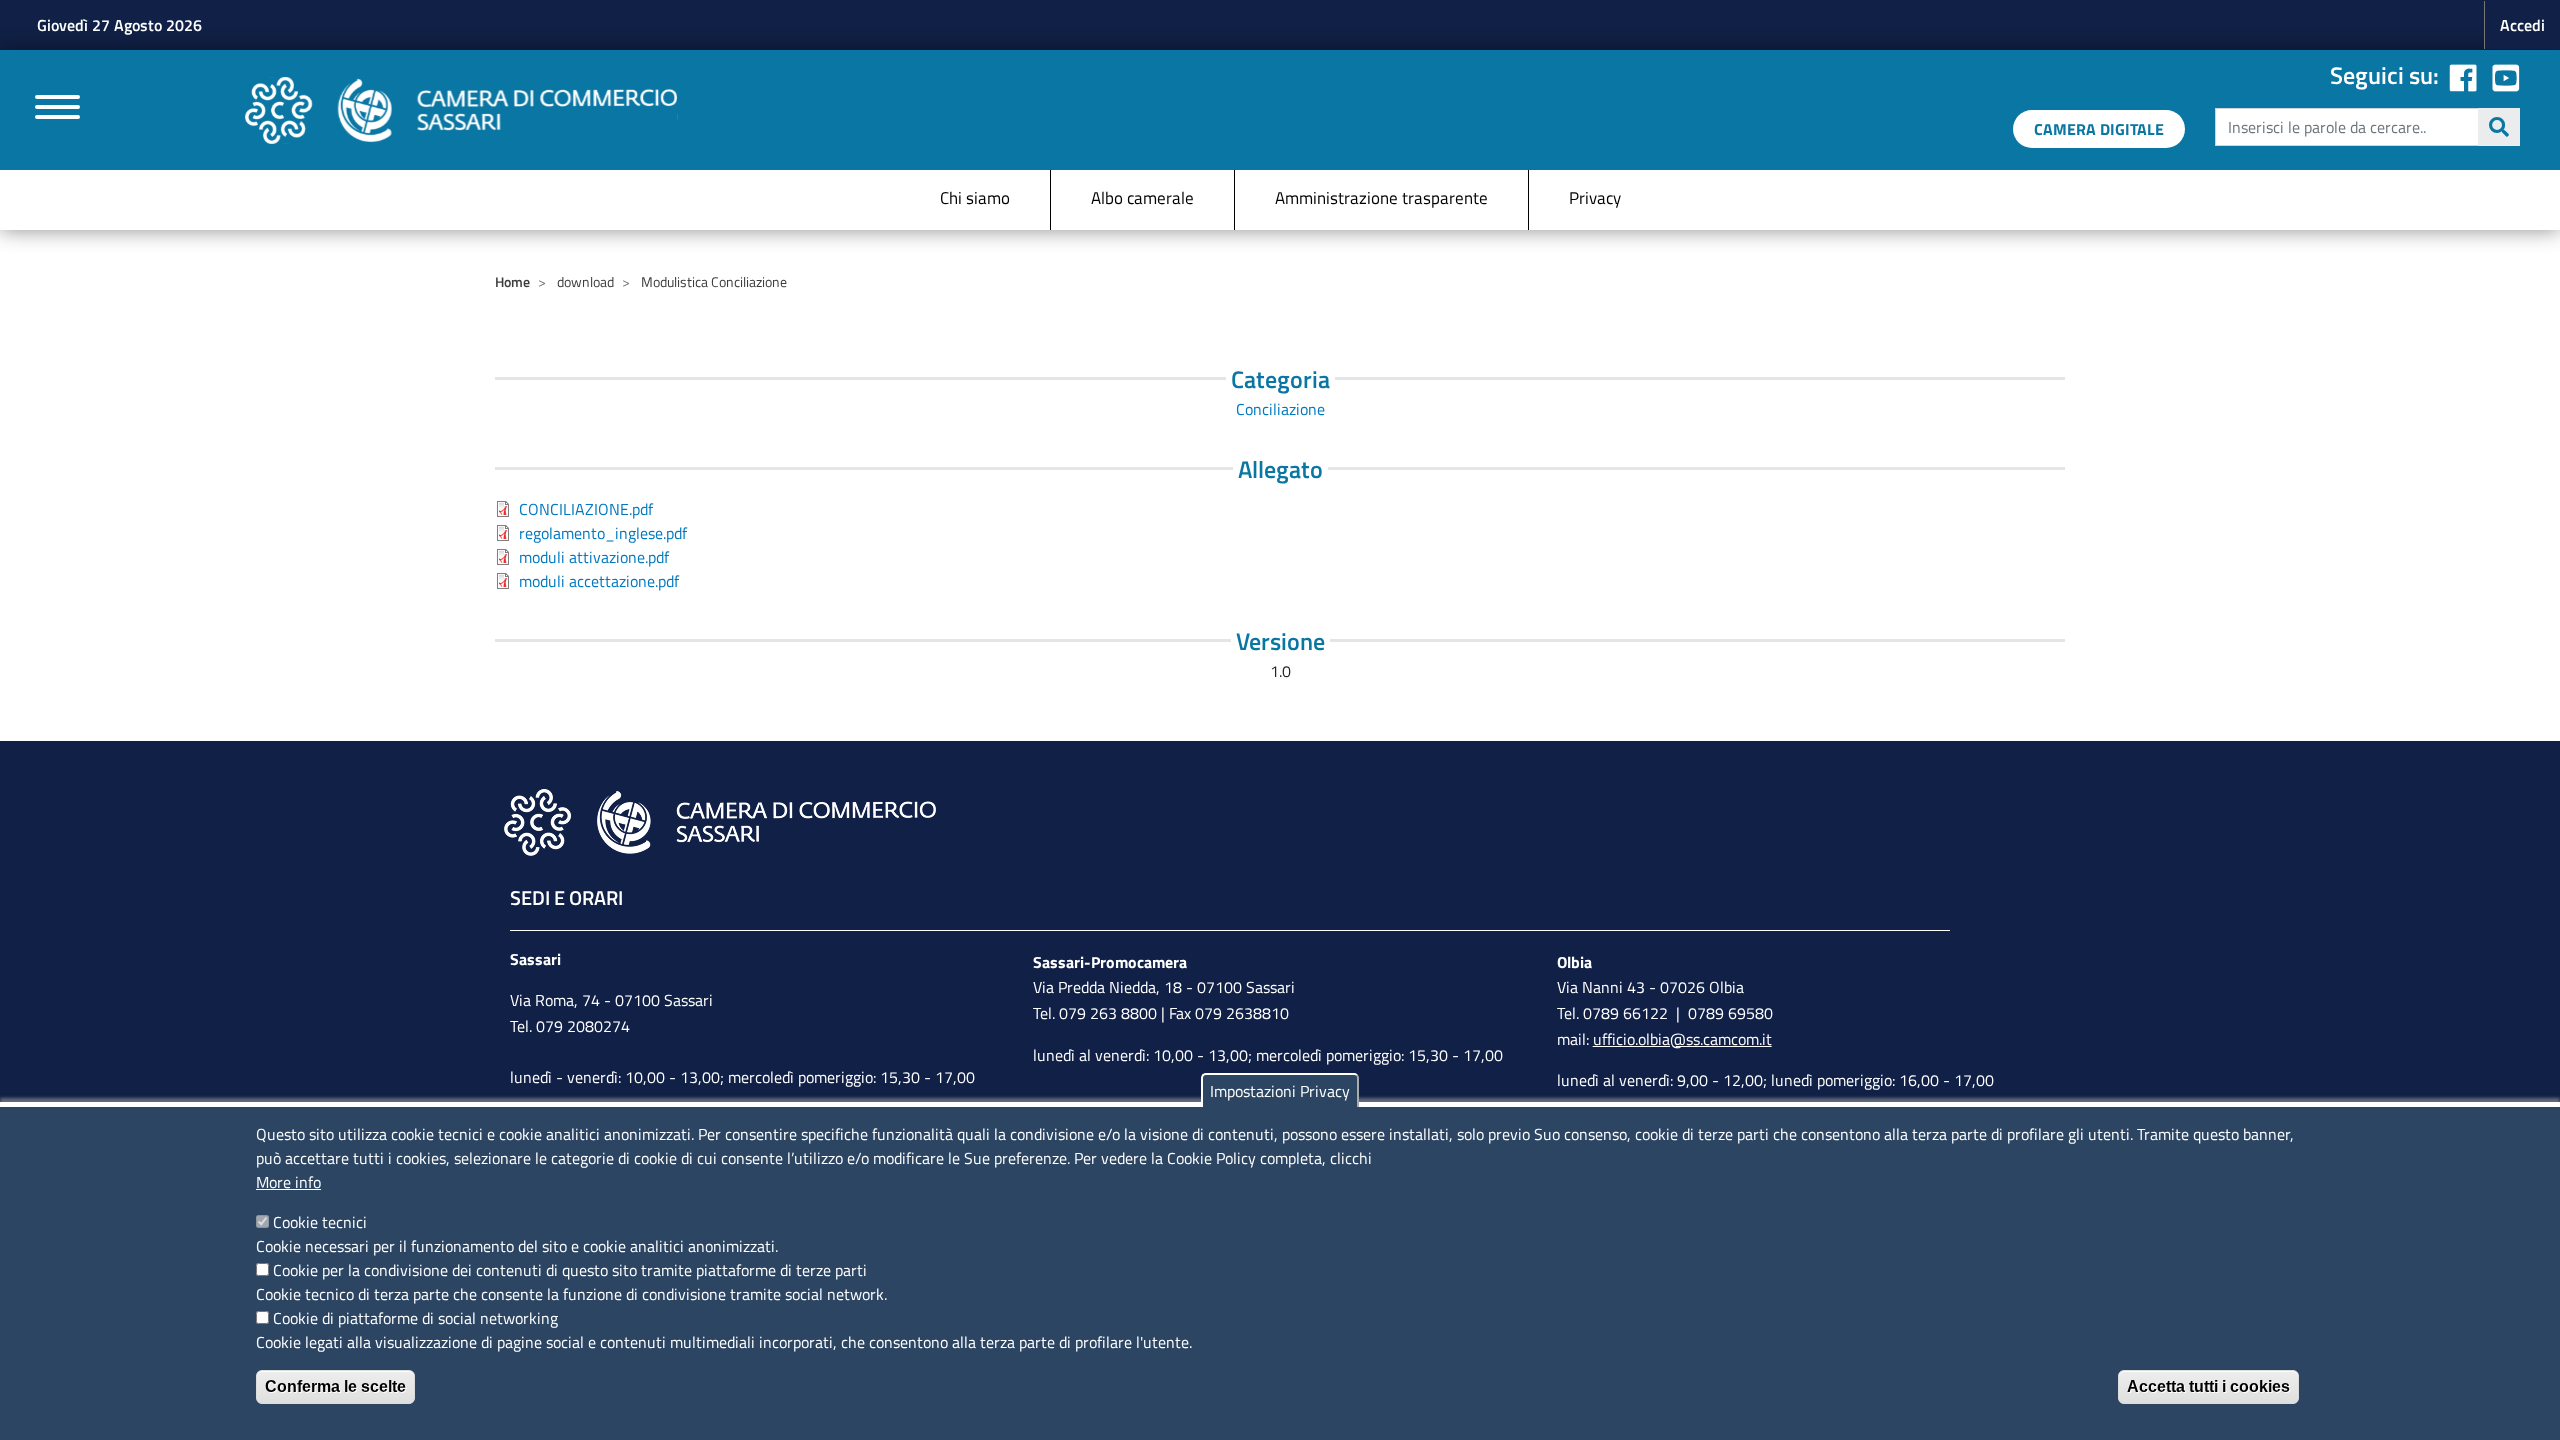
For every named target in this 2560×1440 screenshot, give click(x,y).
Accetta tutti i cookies (2208, 1386)
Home (512, 281)
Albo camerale (1142, 198)
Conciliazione (1280, 409)
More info (288, 1182)
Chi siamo (975, 198)
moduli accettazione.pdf (599, 581)
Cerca (2499, 127)
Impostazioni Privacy (1280, 1091)
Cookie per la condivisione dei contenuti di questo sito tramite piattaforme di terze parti (570, 1270)
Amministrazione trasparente (1381, 198)
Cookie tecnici (320, 1222)
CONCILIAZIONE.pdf (586, 509)
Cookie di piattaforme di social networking (415, 1318)
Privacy (1595, 198)
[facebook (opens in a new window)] (2463, 75)
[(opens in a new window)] (2506, 75)
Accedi (2522, 25)
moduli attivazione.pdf (594, 557)
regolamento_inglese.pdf (603, 533)
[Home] (461, 110)
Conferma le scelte (335, 1386)
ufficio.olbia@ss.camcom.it (1682, 1039)
